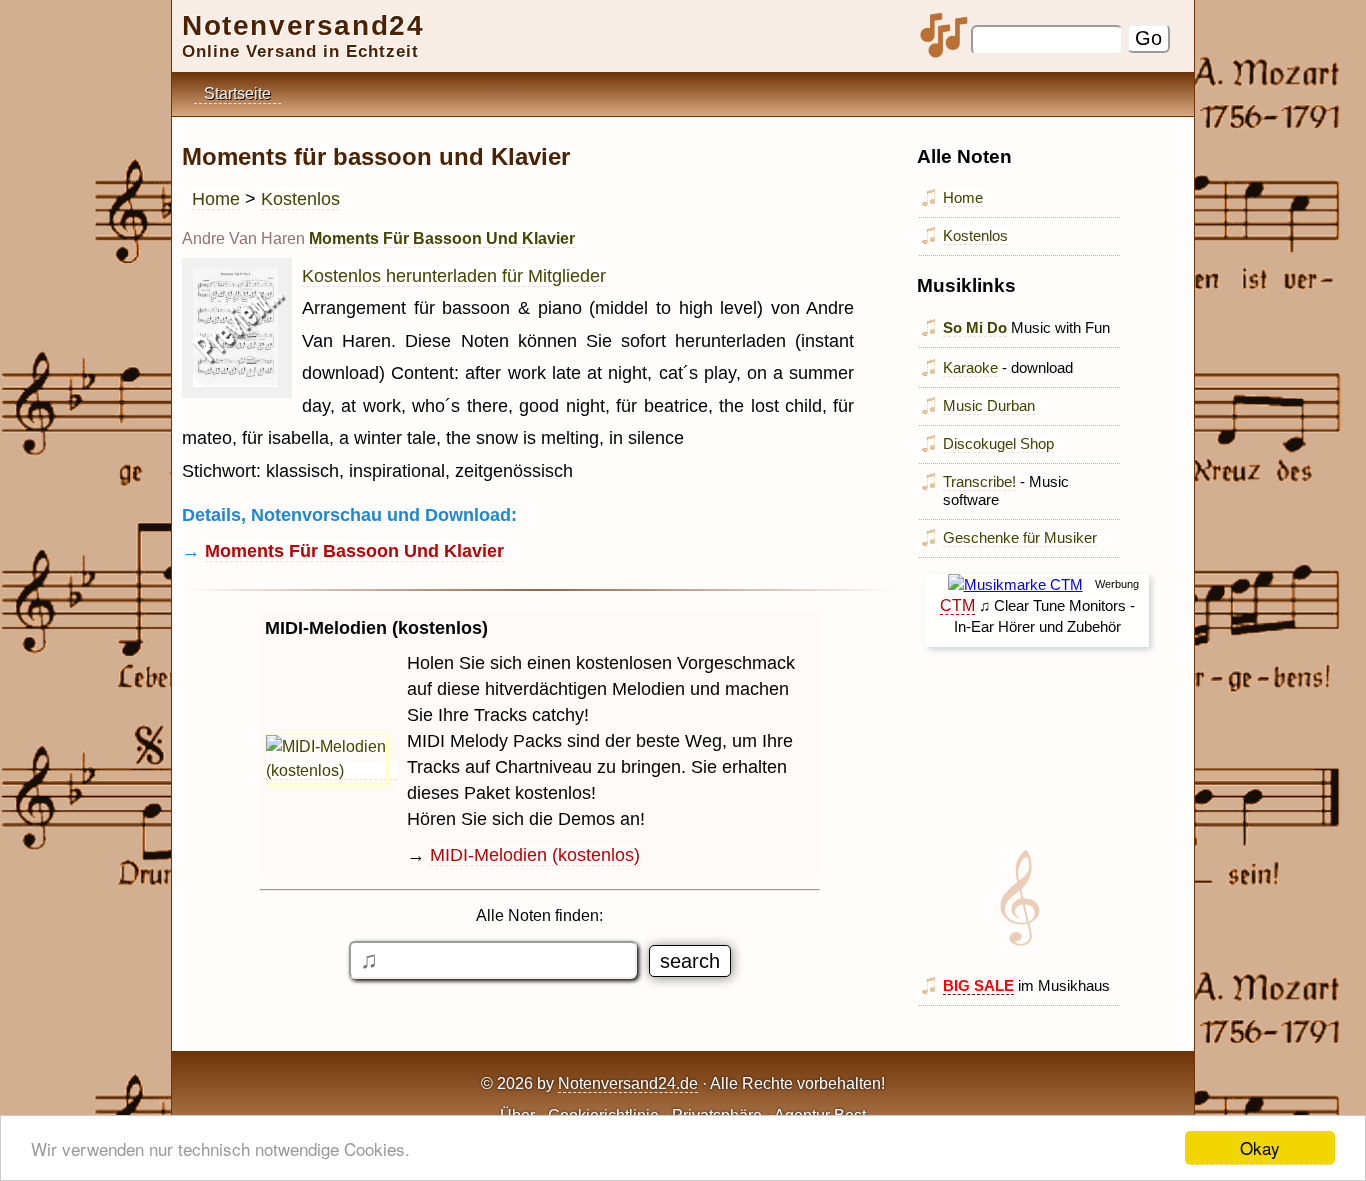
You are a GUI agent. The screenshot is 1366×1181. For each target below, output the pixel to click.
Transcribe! (979, 481)
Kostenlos (300, 199)
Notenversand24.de (628, 1083)
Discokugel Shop (998, 443)
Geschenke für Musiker (1020, 537)
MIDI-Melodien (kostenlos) (535, 855)
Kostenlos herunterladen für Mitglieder (454, 276)
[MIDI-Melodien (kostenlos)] (331, 771)
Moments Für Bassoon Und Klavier (442, 238)
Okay (1260, 1147)
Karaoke (970, 367)
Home (216, 199)
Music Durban (989, 405)
